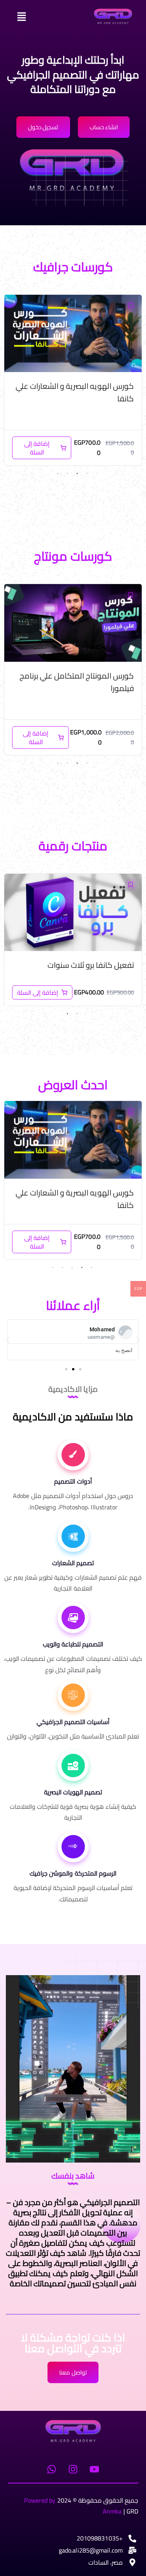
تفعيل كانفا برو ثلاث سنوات (91, 965)
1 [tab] (87, 474)
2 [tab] (77, 474)
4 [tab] (58, 474)
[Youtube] (95, 2469)
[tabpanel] (73, 380)
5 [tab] (53, 1268)
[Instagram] (73, 2469)
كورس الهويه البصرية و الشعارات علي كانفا (75, 392)
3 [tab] (67, 474)
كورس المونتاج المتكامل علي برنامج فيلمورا (77, 682)
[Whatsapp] (51, 2469)
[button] (43, 17)
